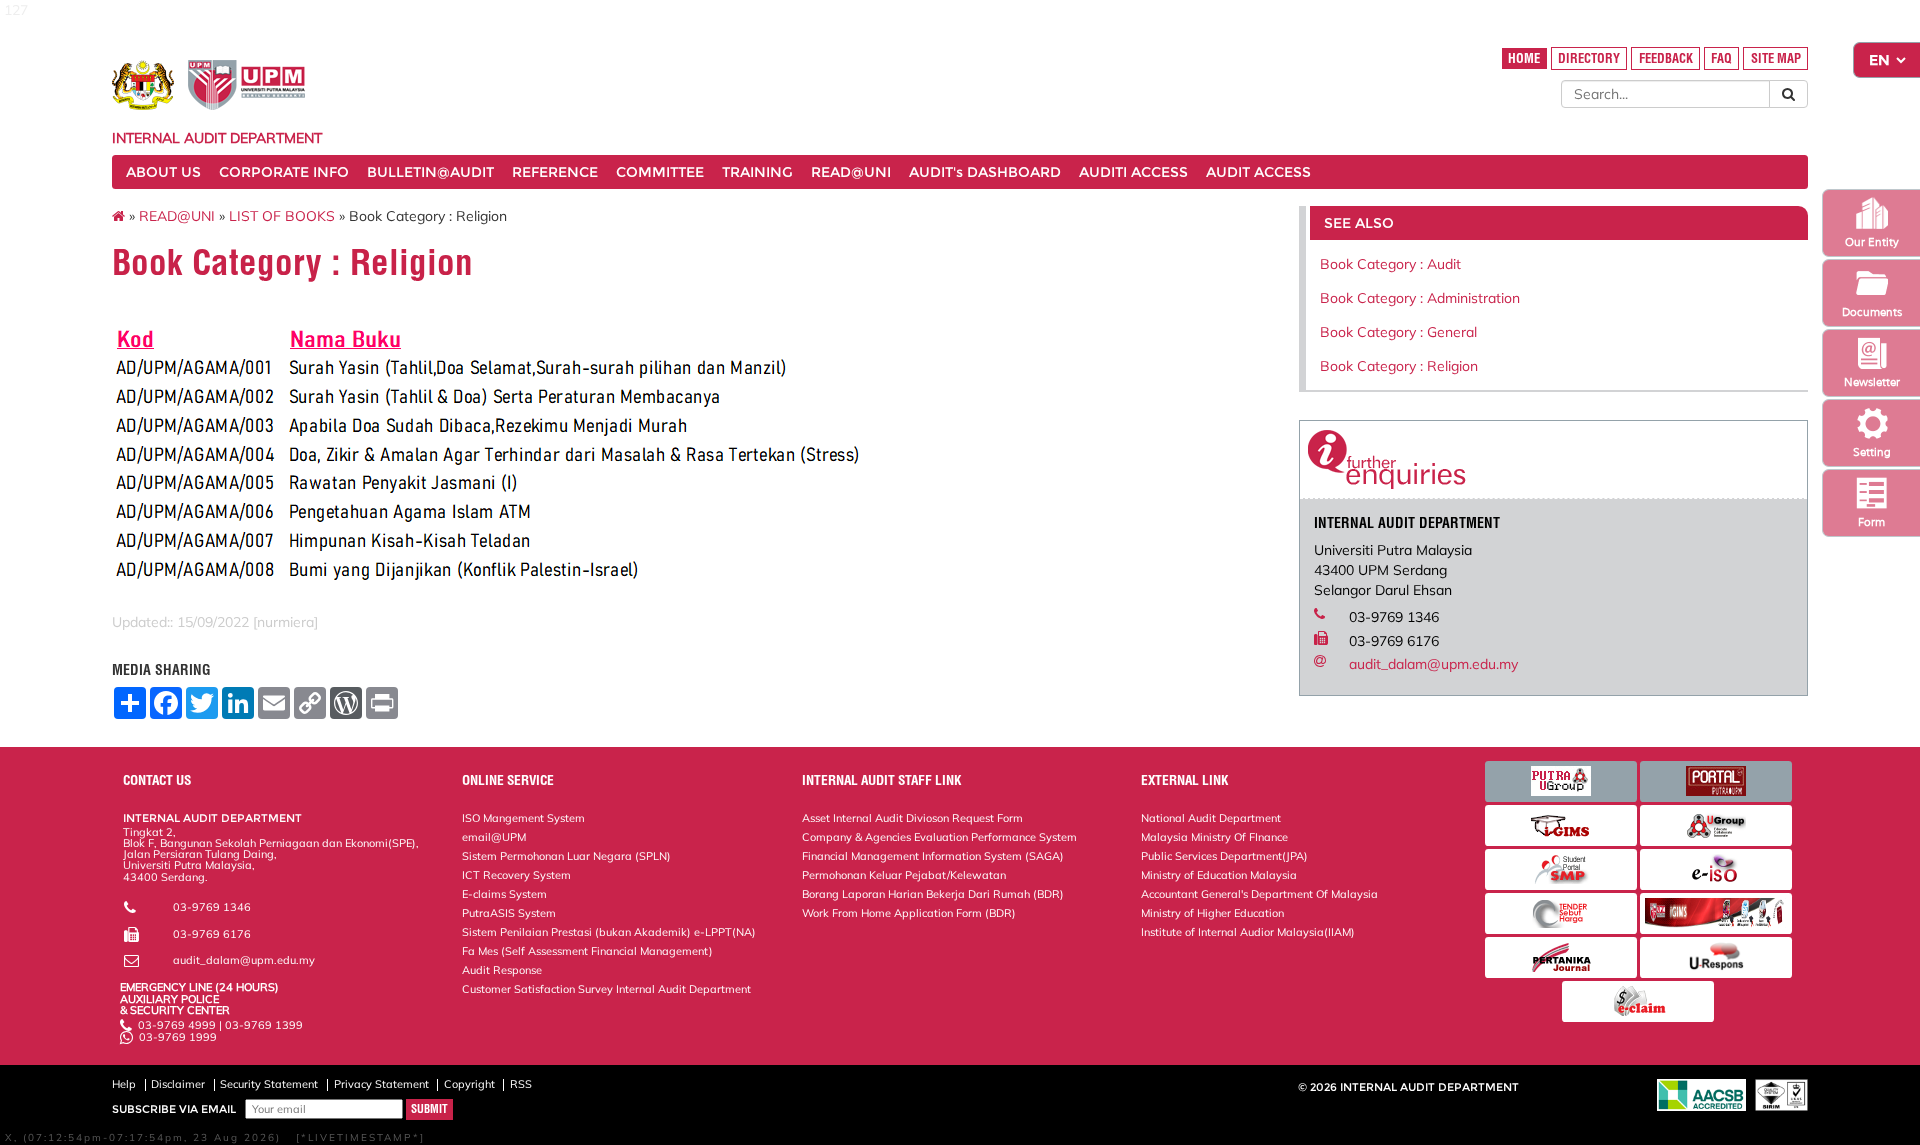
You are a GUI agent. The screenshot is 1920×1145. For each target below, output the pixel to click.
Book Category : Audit (1390, 264)
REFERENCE (555, 172)
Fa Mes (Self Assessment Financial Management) (587, 951)
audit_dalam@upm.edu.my (1433, 664)
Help (124, 1084)
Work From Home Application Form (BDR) (909, 913)
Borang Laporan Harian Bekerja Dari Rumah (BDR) (933, 894)
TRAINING (757, 172)
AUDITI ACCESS (1133, 172)
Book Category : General (1398, 332)
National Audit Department (1211, 818)
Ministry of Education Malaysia (1219, 875)
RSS (521, 1084)
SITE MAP (1776, 58)
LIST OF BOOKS (282, 216)
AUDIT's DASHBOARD (985, 172)
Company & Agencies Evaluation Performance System (939, 837)
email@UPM (494, 837)
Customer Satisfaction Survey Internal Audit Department (606, 989)
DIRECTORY (1589, 58)
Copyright (469, 1084)
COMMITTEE (660, 172)
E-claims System (504, 894)
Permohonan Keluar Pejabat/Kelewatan (904, 875)
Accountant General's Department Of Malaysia (1259, 894)
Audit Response (502, 970)
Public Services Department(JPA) (1224, 856)
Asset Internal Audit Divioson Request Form (912, 818)
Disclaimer (178, 1084)
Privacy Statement (381, 1084)
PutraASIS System (509, 913)
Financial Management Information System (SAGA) (933, 856)
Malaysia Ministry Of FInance (1214, 837)
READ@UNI (851, 172)
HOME (1524, 58)
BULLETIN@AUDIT (430, 172)
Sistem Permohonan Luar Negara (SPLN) (566, 856)
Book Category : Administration (1420, 298)
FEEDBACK (1666, 58)
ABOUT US (163, 172)
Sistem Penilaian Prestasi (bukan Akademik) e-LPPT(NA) (609, 932)
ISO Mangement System (523, 818)
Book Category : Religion (1399, 366)
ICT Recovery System (516, 875)
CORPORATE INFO (284, 172)
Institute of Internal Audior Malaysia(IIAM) (1248, 932)
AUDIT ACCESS (1258, 172)
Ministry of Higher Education (1212, 913)
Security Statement (269, 1084)
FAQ (1721, 58)
